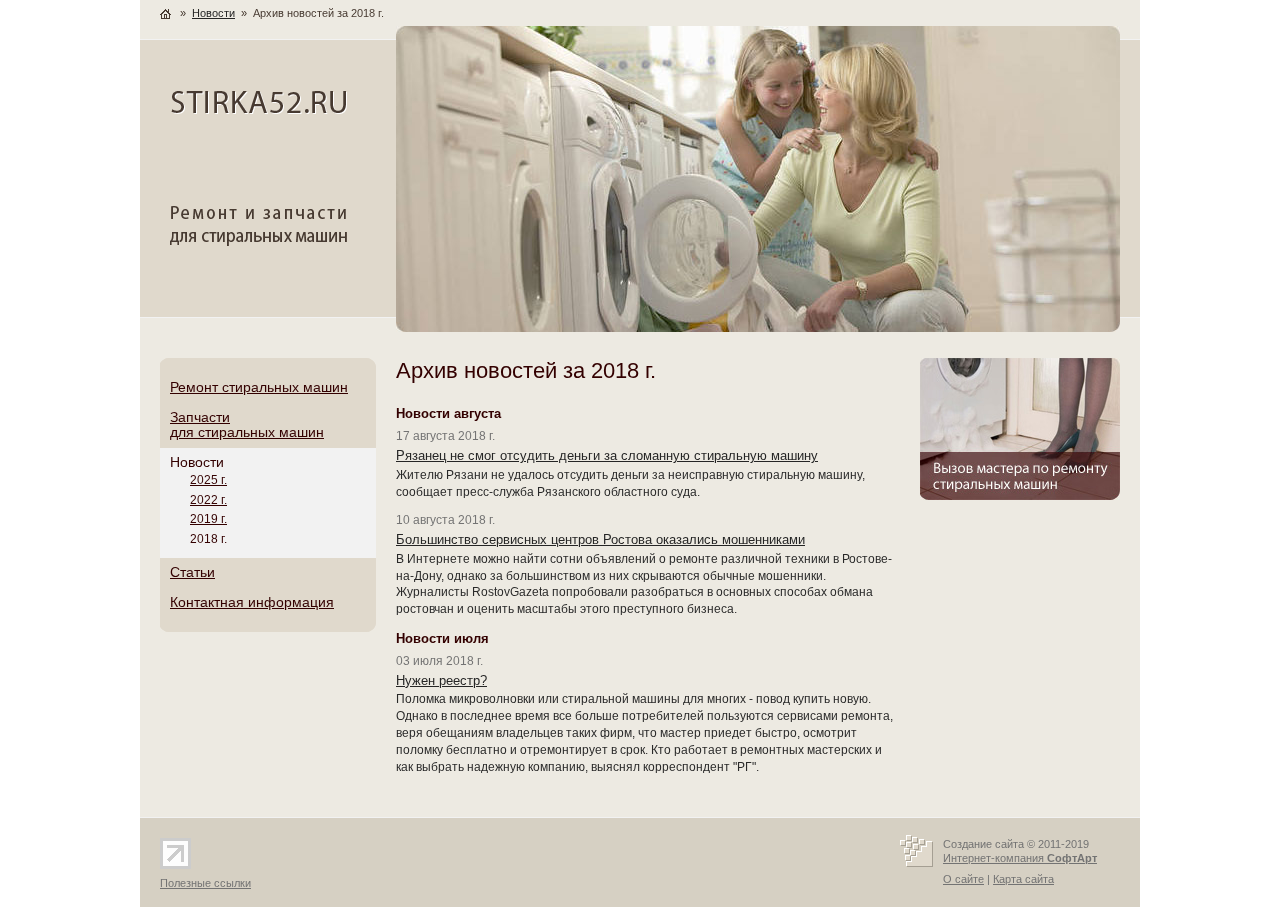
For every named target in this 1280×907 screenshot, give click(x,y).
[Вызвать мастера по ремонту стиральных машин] (1020, 496)
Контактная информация (252, 602)
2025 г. (208, 480)
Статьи (192, 572)
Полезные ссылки (205, 883)
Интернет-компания (1020, 858)
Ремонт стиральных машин (259, 387)
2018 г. (208, 539)
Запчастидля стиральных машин (247, 425)
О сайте (963, 879)
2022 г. (208, 500)
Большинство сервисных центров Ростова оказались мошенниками (600, 539)
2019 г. (208, 519)
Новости (197, 462)
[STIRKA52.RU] (259, 111)
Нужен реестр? (441, 680)
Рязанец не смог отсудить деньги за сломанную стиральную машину (607, 455)
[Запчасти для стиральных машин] (758, 328)
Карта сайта (1023, 879)
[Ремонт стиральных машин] (260, 245)
